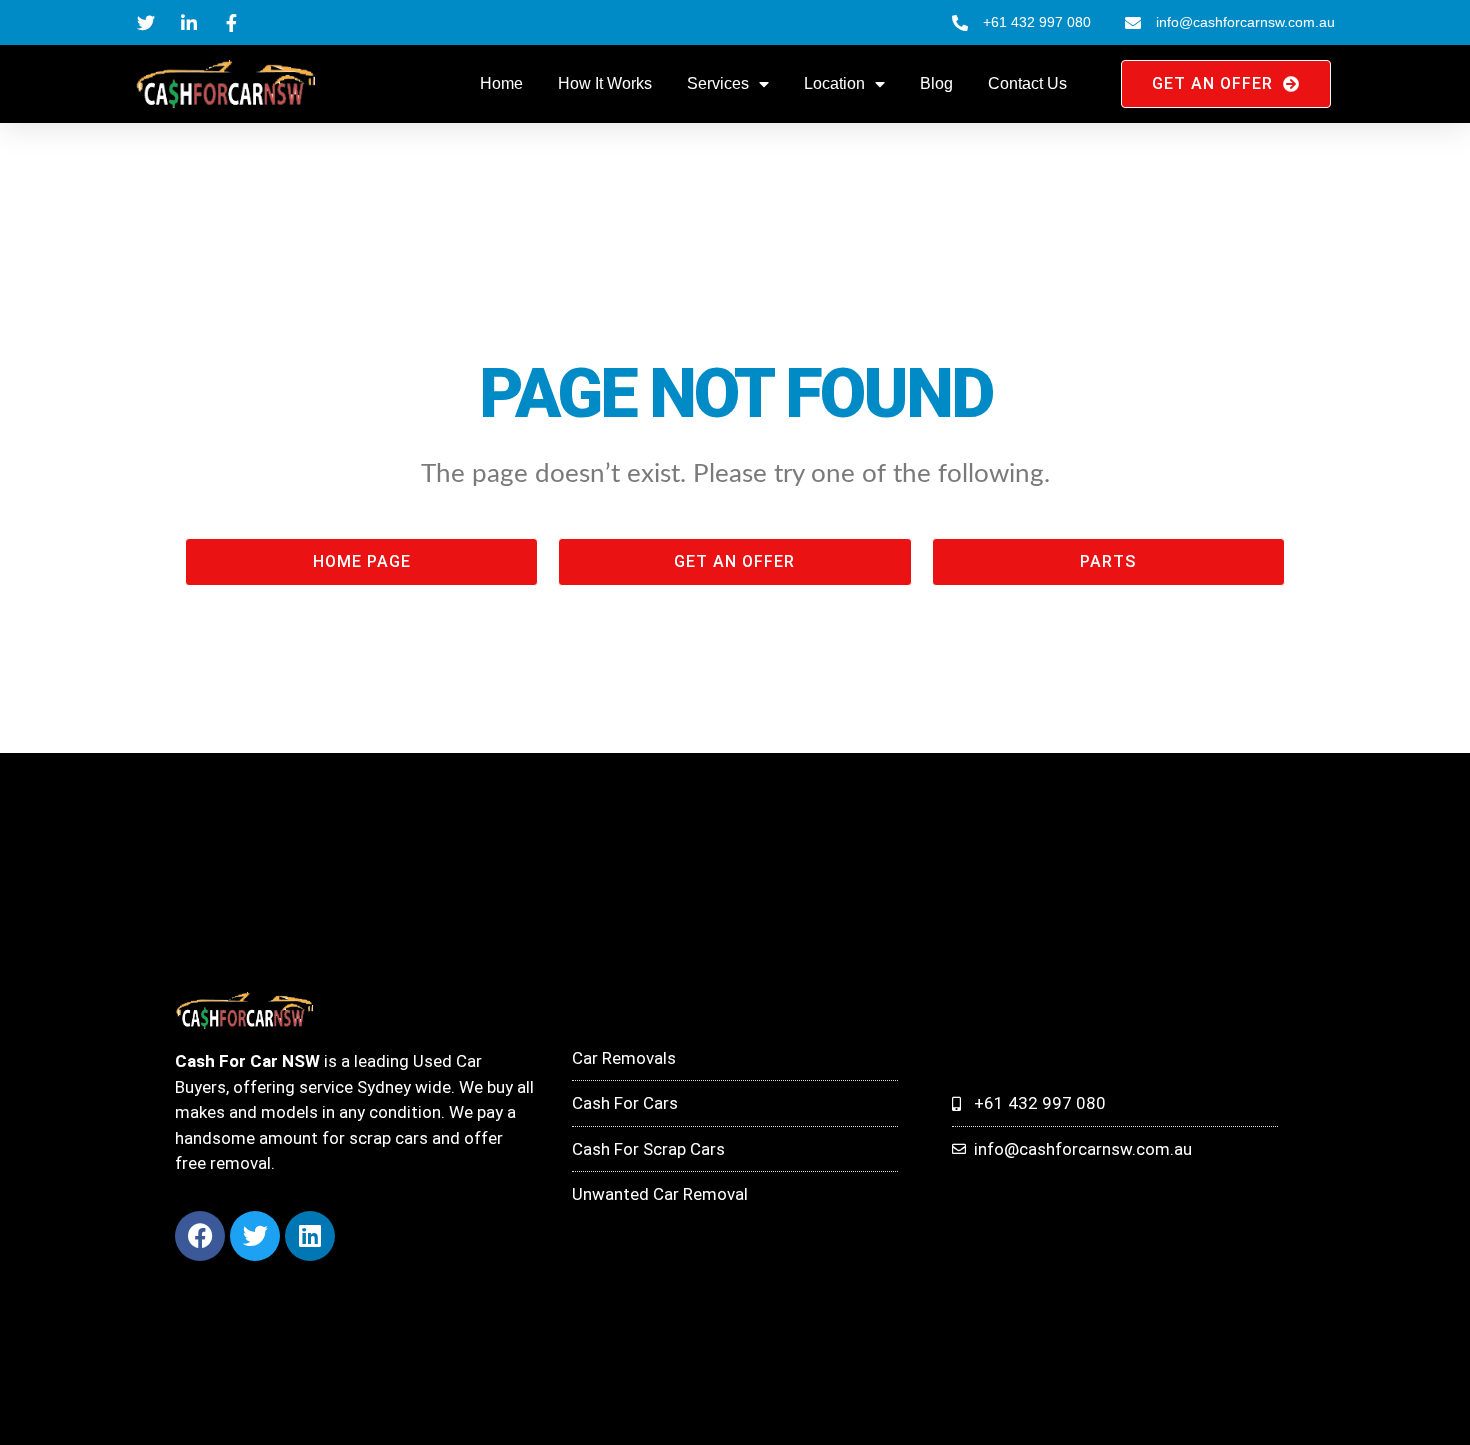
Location (834, 83)
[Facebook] (200, 1236)
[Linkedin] (310, 1236)
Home (501, 83)
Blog (936, 83)
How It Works (605, 83)
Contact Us (1027, 83)
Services (718, 83)
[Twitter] (255, 1236)
